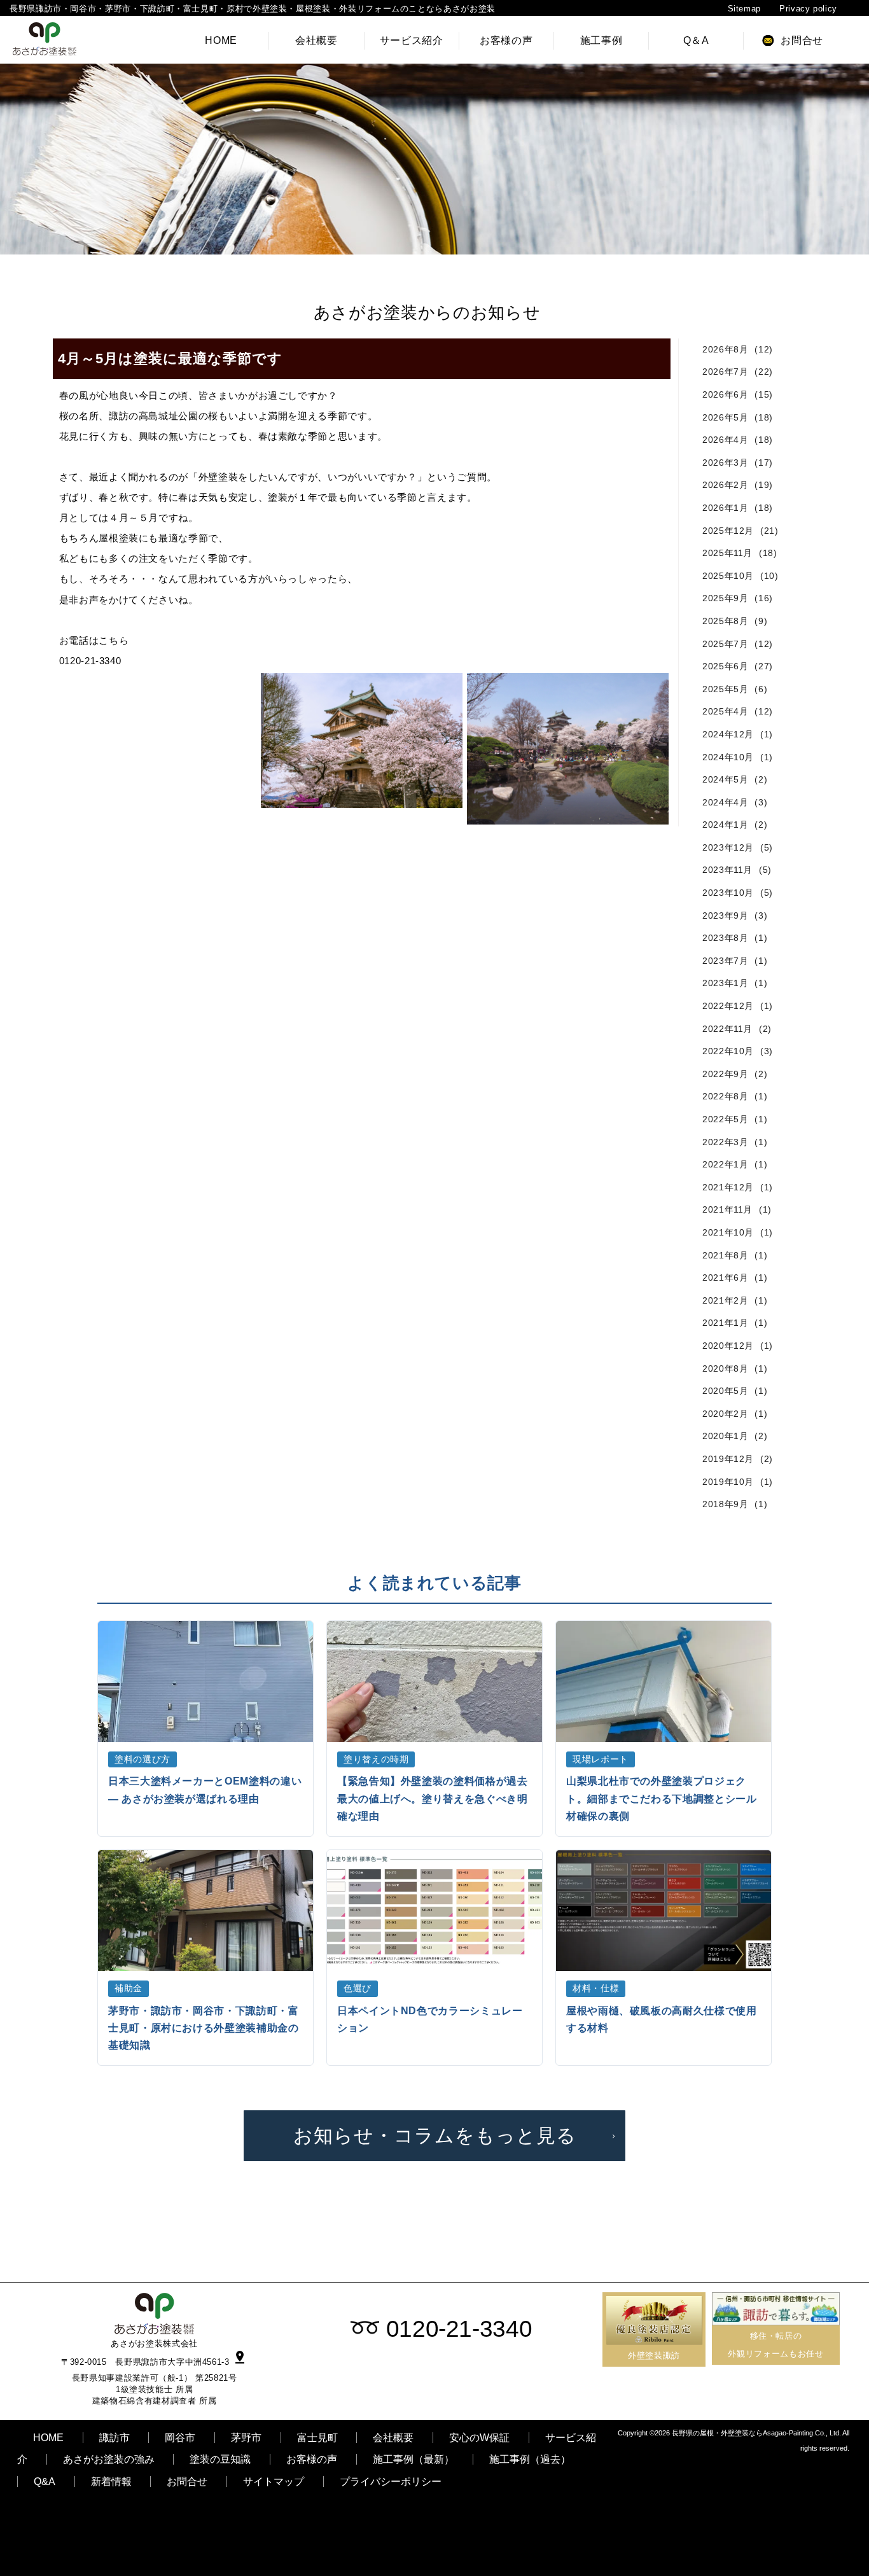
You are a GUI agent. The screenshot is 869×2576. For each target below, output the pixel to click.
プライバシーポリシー (391, 2482)
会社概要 (393, 2438)
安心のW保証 (479, 2438)
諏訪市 (115, 2438)
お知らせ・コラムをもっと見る (435, 2135)
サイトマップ (274, 2482)
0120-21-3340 (459, 2329)
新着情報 (111, 2482)
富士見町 (317, 2438)
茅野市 (246, 2438)
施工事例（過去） (530, 2459)
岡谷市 (180, 2438)
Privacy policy (808, 9)
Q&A (45, 2482)
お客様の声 (312, 2459)
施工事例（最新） (414, 2459)
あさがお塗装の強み (109, 2459)
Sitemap (744, 9)
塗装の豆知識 (220, 2459)
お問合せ (187, 2482)
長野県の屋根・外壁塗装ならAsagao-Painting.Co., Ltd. (756, 2433)
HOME (48, 2438)
